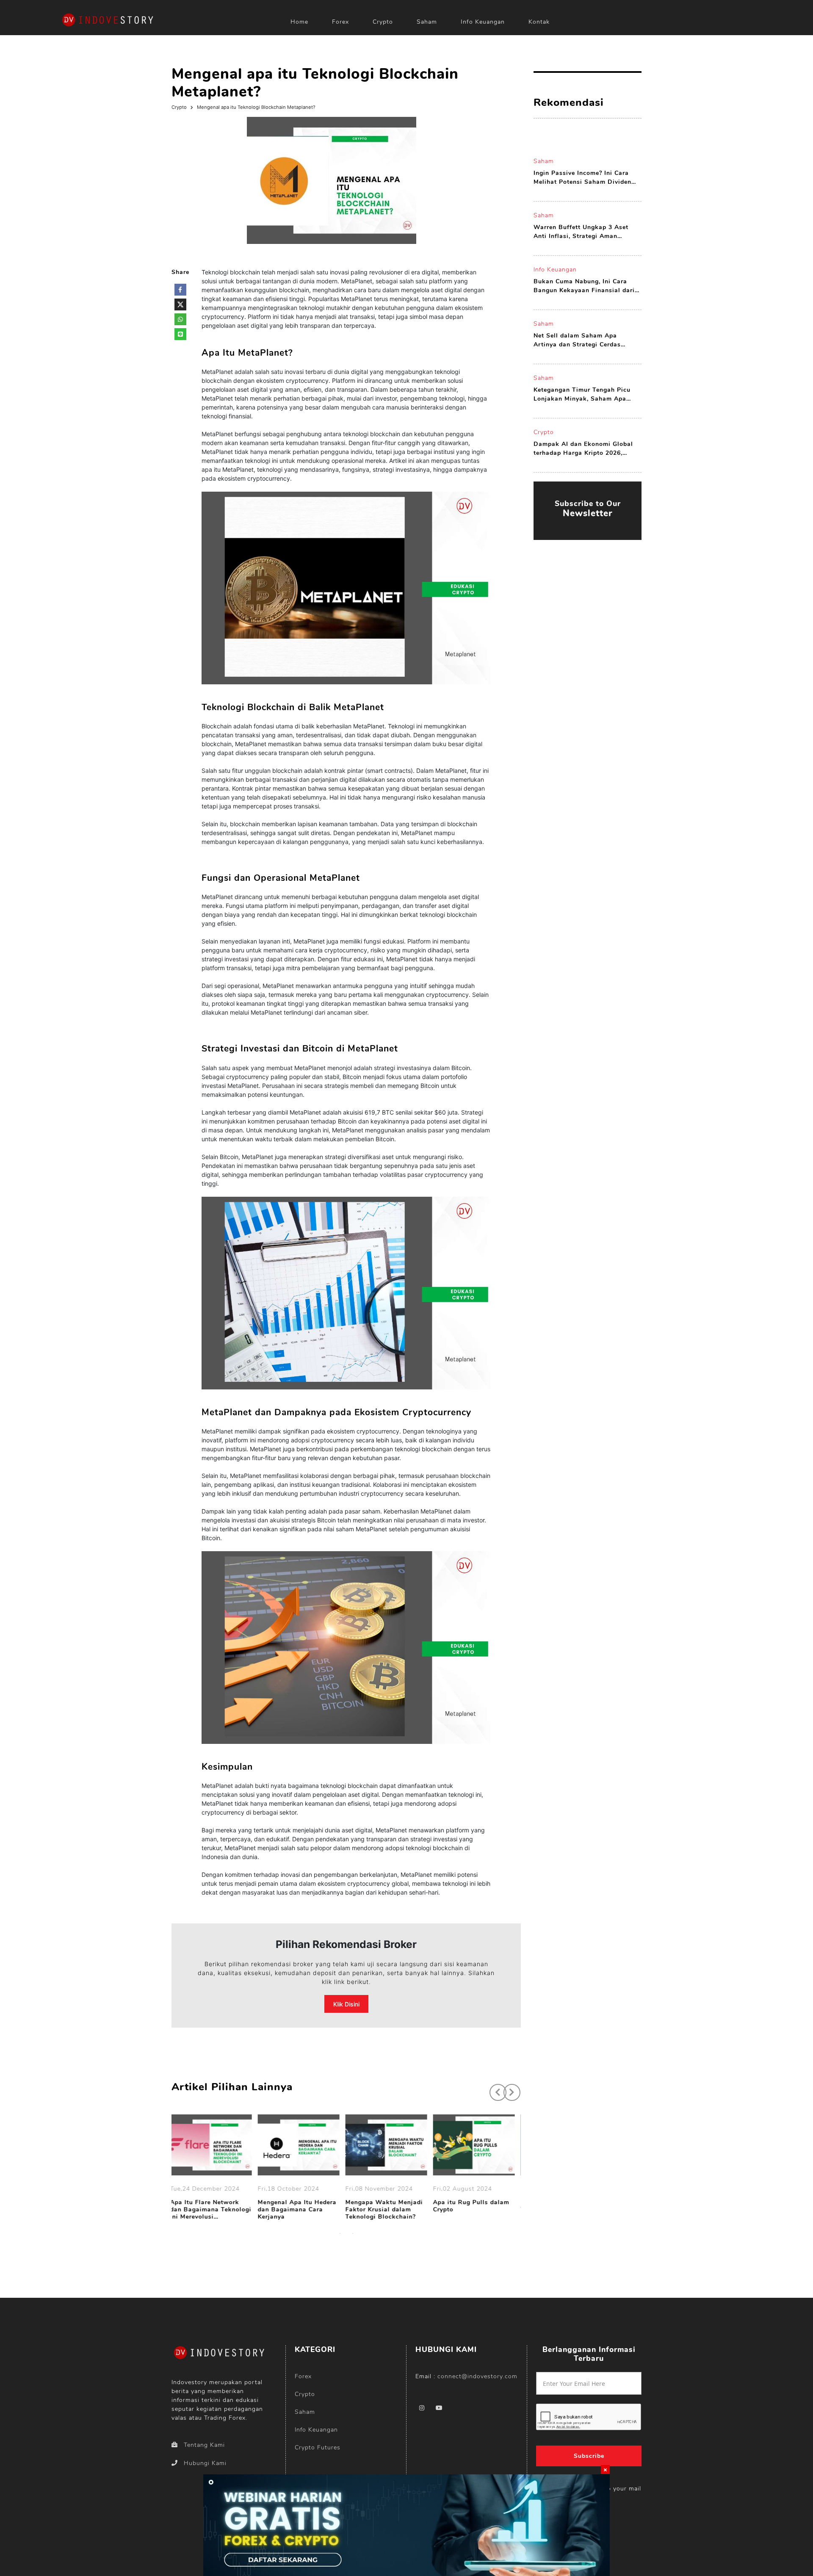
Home (299, 22)
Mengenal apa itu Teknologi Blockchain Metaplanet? (256, 107)
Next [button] (508, 2088)
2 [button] (353, 2233)
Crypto (383, 22)
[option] (215, 2169)
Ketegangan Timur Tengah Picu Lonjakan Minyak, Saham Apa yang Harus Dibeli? (582, 394)
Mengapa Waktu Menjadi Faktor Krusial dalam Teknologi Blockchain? (301, 2210)
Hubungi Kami (205, 2463)
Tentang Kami (204, 2445)
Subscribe (589, 2456)
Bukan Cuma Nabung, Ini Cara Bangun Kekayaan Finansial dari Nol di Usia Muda (584, 286)
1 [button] (340, 2233)
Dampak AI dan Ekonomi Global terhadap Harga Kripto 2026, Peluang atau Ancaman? (583, 449)
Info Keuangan (483, 22)
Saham (427, 22)
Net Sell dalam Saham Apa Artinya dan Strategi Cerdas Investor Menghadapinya (577, 340)
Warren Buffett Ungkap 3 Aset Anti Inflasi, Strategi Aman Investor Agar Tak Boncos (581, 232)
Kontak (539, 22)
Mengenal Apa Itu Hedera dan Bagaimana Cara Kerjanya (214, 2210)
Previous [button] (494, 2088)
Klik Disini (346, 2004)
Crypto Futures (318, 2447)
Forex (340, 22)
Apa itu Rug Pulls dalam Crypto (388, 2206)
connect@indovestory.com (477, 2376)
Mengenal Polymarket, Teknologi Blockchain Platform (472, 2210)
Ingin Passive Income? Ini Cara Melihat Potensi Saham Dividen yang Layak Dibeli (582, 178)
